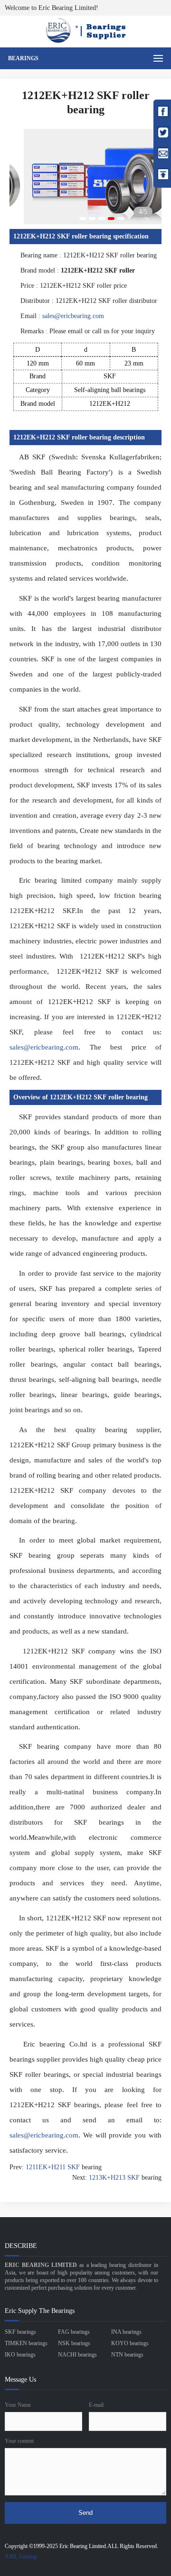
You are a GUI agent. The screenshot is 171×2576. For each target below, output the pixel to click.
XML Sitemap (21, 2557)
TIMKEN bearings (26, 2343)
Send (85, 2513)
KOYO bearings (130, 2343)
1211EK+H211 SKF (53, 2167)
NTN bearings (127, 2355)
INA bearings (126, 2332)
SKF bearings (20, 2332)
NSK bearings (74, 2343)
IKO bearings (20, 2355)
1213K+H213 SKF (114, 2178)
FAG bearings (74, 2332)
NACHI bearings (77, 2355)
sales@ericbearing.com (73, 316)
